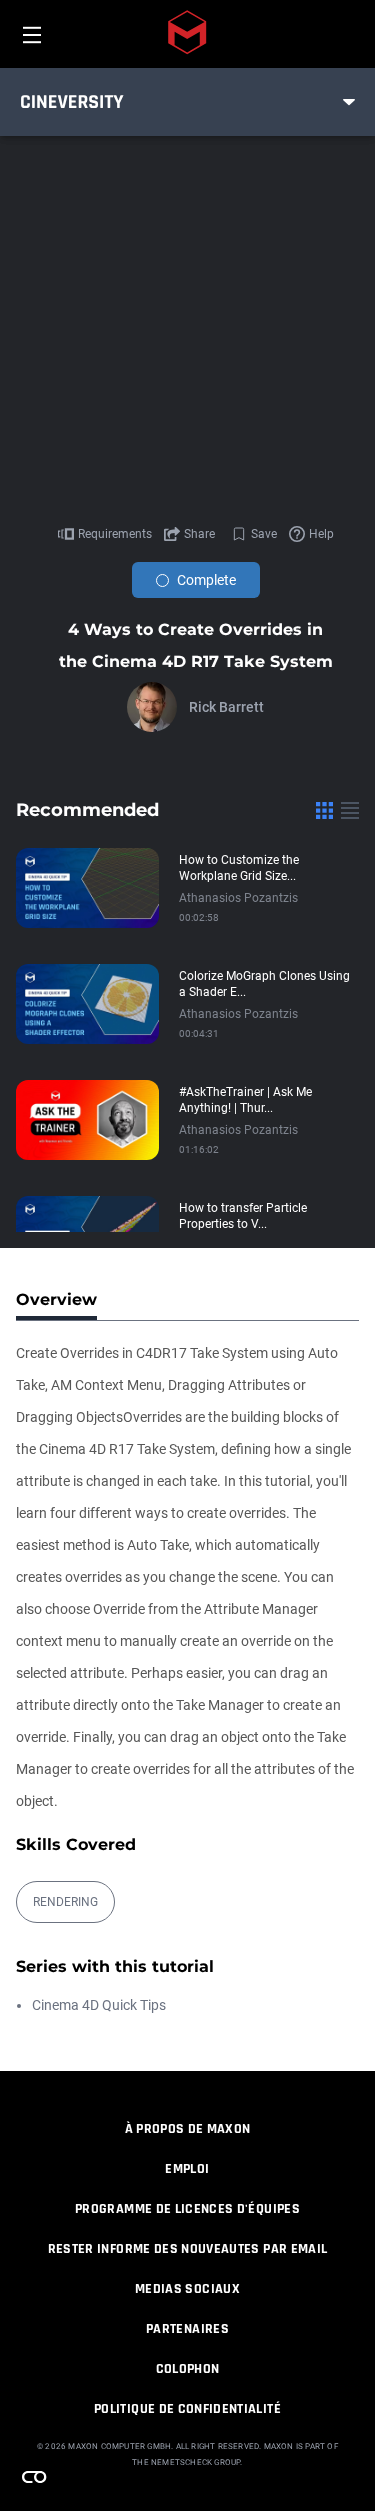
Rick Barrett (226, 707)
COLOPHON (188, 2369)
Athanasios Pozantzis (238, 898)
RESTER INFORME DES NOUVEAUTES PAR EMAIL (188, 2249)
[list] (350, 810)
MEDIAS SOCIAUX (187, 2289)
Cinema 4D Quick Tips (99, 2005)
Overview (56, 1299)
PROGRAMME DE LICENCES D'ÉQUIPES (187, 2209)
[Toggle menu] (349, 102)
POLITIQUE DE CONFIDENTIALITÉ (187, 2409)
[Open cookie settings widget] (34, 2477)
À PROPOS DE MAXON (188, 2129)
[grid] (324, 810)
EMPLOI (187, 2169)
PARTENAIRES (187, 2329)
